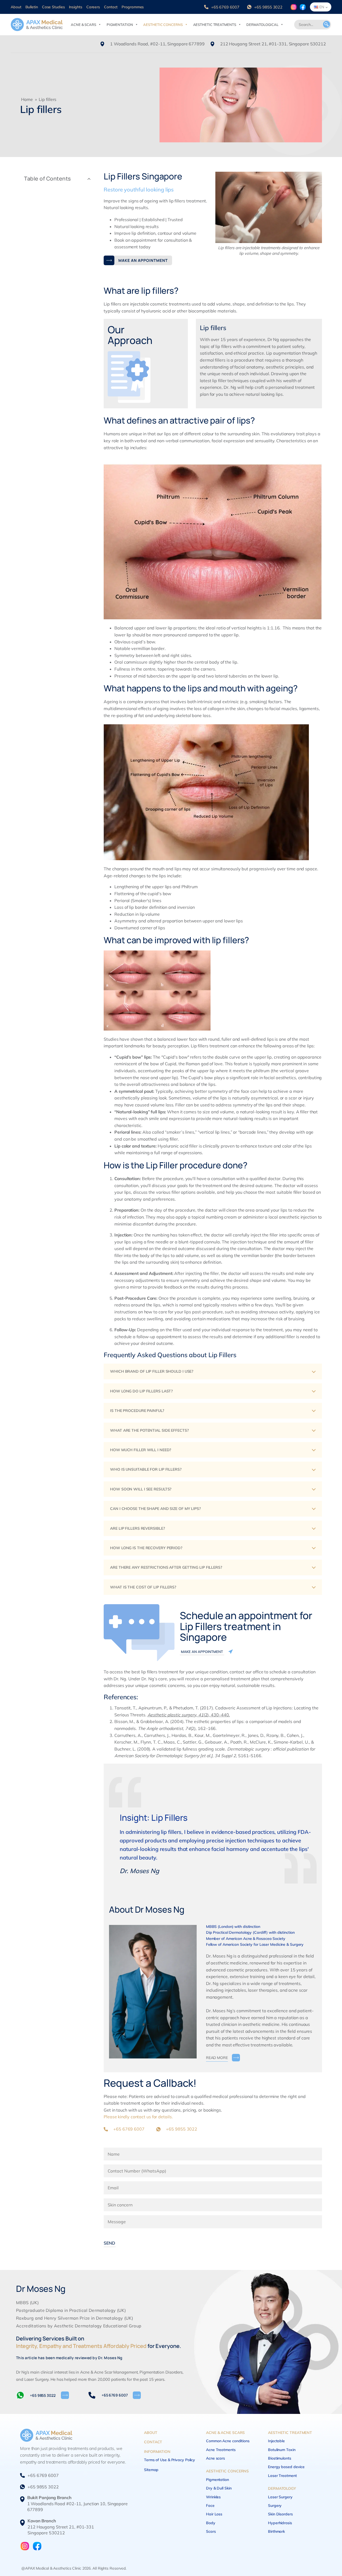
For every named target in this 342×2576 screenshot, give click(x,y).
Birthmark (276, 2531)
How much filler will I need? (141, 1450)
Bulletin (32, 7)
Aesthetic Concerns (163, 25)
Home (27, 99)
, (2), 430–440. (189, 1715)
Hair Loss (214, 2514)
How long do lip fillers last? (141, 1391)
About (16, 7)
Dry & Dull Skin (219, 2488)
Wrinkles (213, 2497)
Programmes (133, 7)
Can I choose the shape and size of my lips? (155, 1509)
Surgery (275, 2505)
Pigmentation (120, 25)
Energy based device (286, 2467)
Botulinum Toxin (282, 2450)
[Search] (327, 25)
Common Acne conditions (228, 2441)
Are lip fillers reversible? (137, 1528)
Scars (211, 2531)
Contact (111, 7)
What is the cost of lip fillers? (143, 1587)
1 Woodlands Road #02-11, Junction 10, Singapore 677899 (77, 2503)
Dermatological (262, 25)
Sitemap (151, 2470)
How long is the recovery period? (146, 1548)
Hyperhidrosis (280, 2523)
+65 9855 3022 (268, 7)
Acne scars (215, 2458)
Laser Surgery (280, 2497)
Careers (93, 7)
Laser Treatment (282, 2476)
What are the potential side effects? (149, 1430)
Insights (76, 7)
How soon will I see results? (141, 1489)
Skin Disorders (280, 2514)
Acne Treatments (221, 2450)
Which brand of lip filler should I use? (152, 1371)
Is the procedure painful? (137, 1411)
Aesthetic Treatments (215, 25)
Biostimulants (280, 2458)
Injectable (276, 2441)
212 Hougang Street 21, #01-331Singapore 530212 (61, 2527)
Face (210, 2505)
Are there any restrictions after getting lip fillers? (166, 1567)
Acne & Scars (83, 25)
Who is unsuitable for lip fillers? (146, 1469)
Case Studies (53, 7)
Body (211, 2523)
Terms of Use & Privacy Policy (170, 2460)
